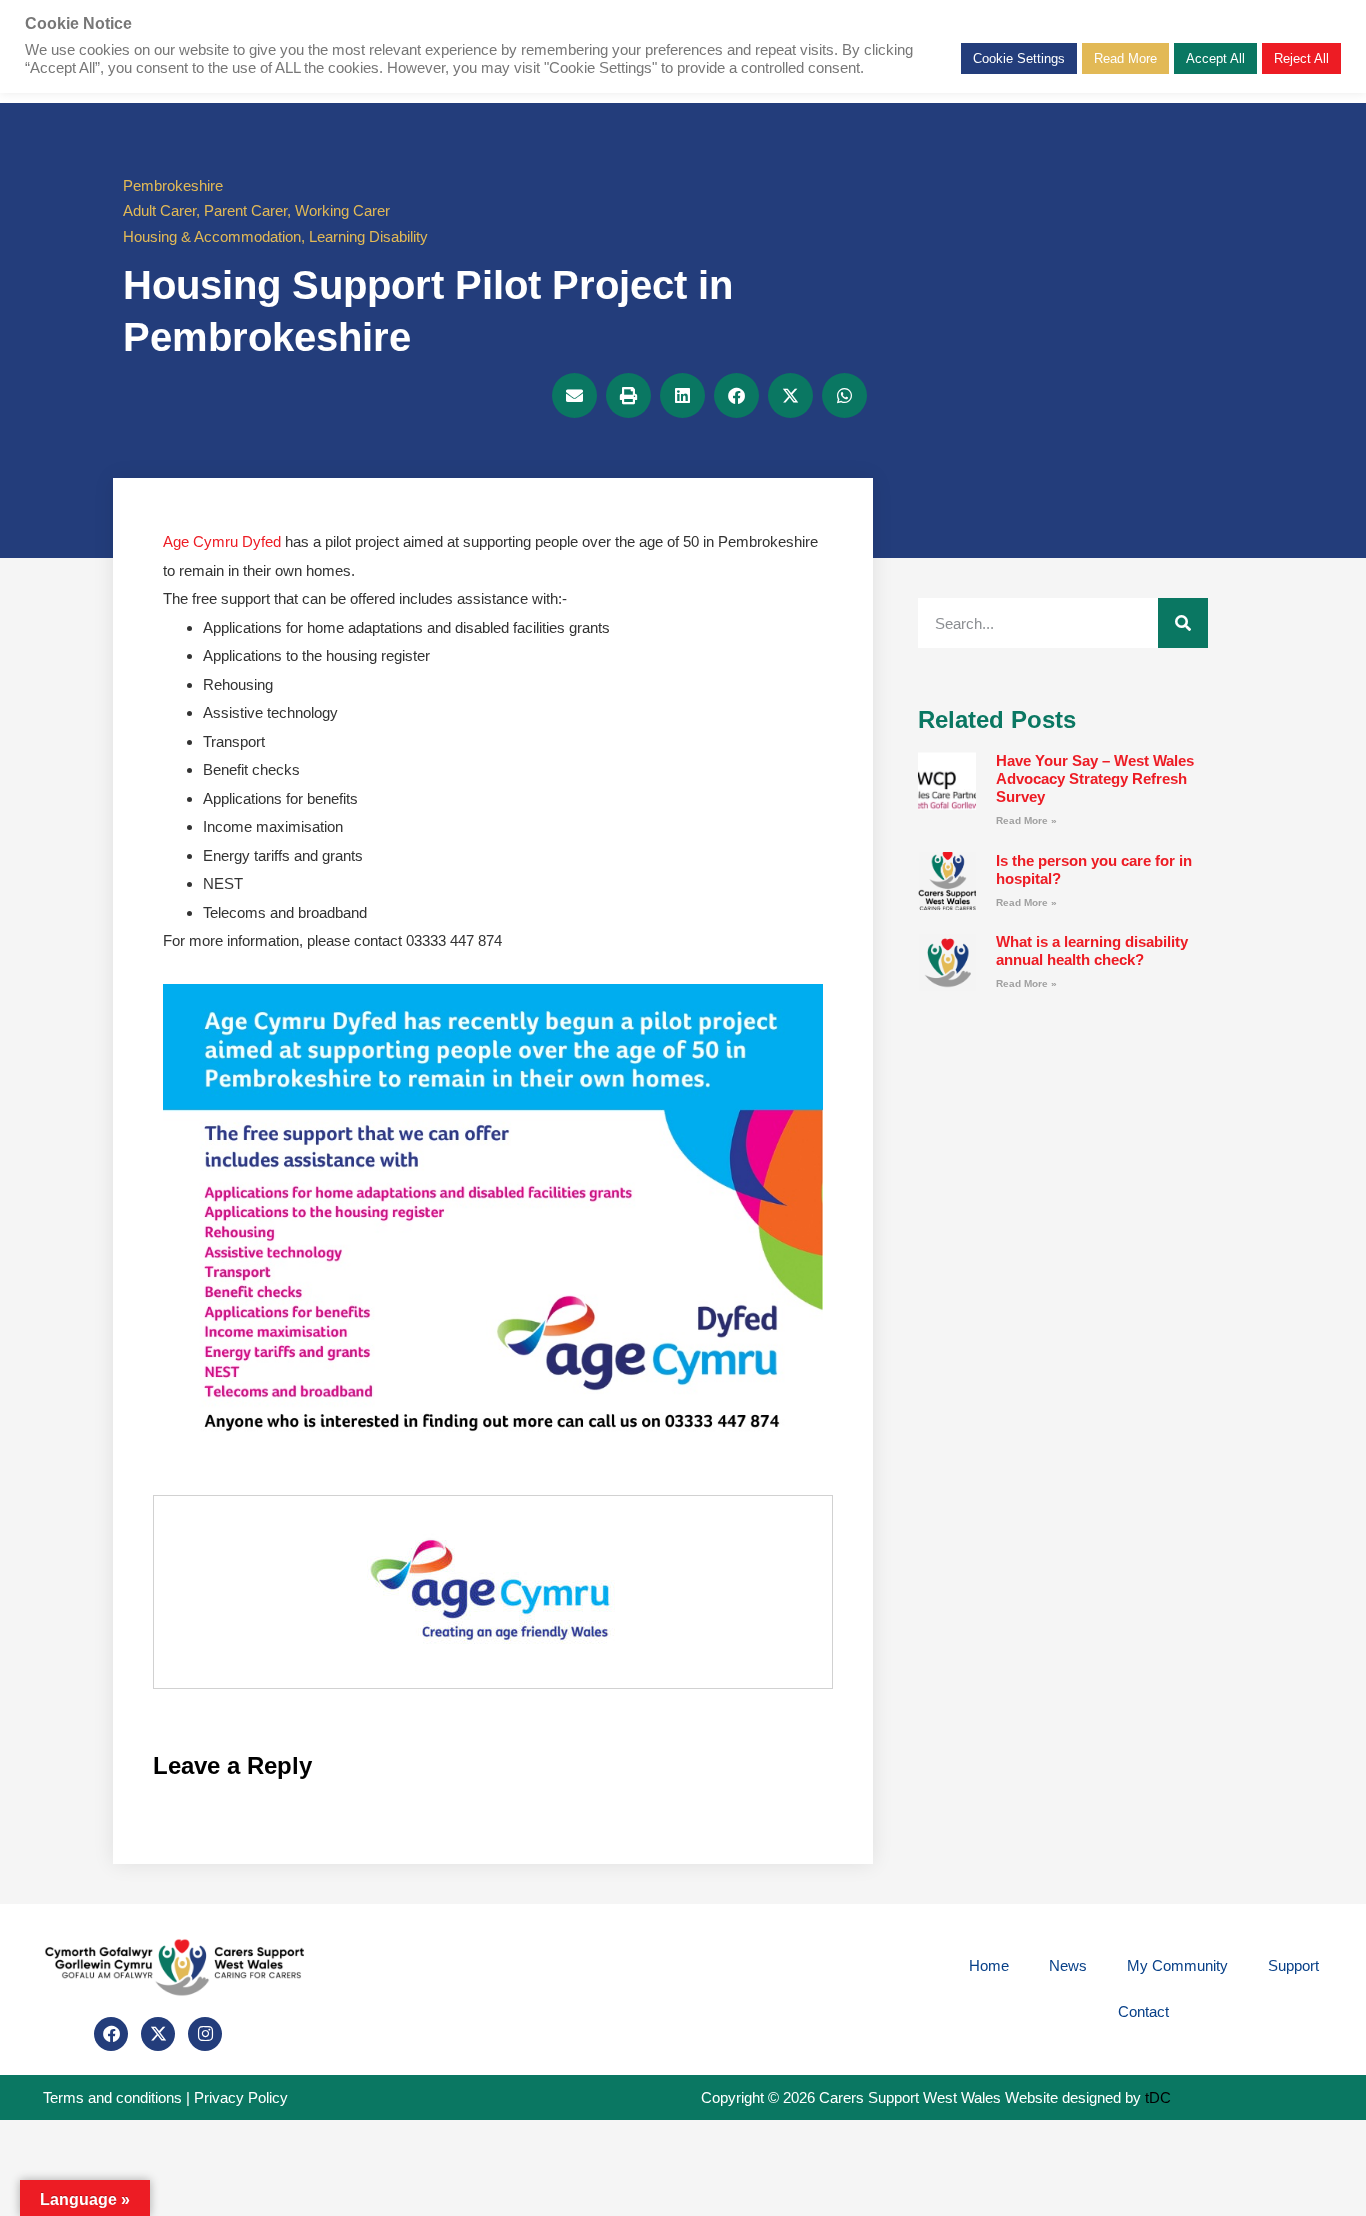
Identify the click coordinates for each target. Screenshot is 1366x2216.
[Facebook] (111, 2034)
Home (989, 1965)
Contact (1143, 2011)
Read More (1125, 58)
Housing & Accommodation (212, 236)
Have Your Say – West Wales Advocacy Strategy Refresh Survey (1095, 778)
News (1068, 1965)
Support (1293, 1965)
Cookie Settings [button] (1019, 58)
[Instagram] (205, 2034)
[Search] (1183, 623)
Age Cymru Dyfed (222, 541)
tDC (1158, 2097)
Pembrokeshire (173, 185)
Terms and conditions (112, 2097)
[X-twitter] (158, 2034)
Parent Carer (245, 210)
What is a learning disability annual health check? (1092, 950)
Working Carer (342, 210)
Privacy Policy (241, 2097)
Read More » (1026, 820)
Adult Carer (159, 210)
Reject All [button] (1301, 58)
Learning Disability (368, 236)
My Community (1177, 1965)
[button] (574, 395)
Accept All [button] (1215, 58)
